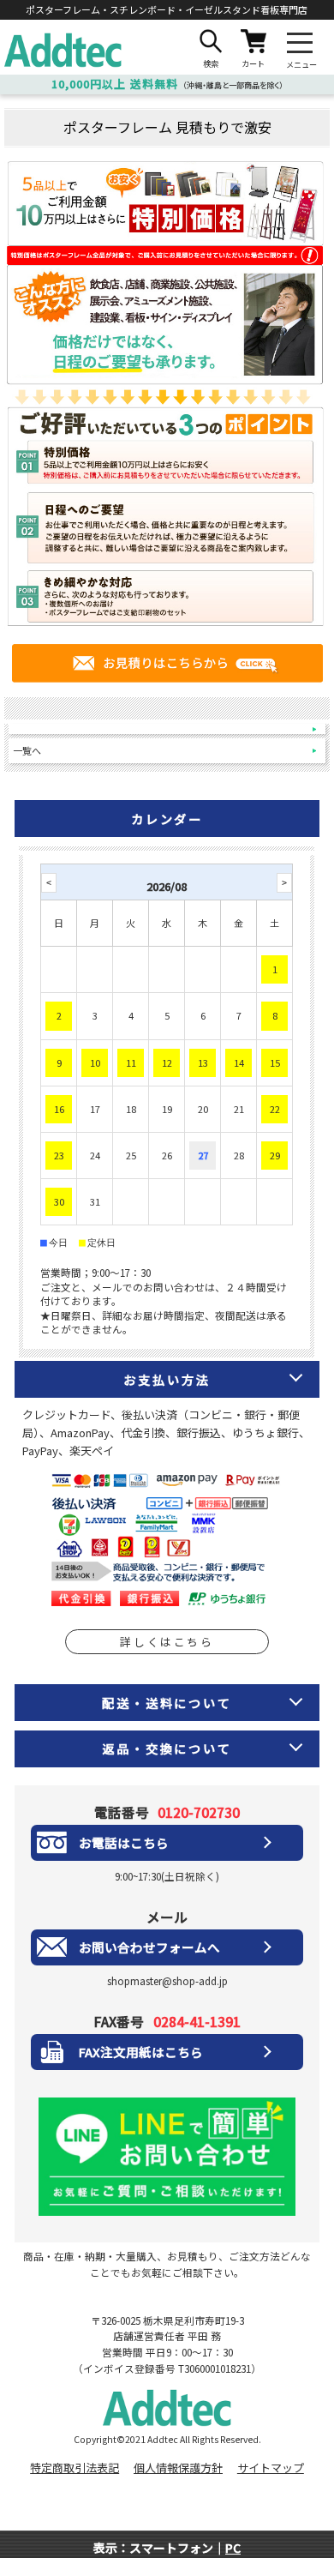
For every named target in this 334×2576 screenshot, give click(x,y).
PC (233, 2548)
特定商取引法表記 (75, 2468)
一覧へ (27, 750)
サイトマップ (271, 2468)
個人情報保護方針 (178, 2468)
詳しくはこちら (167, 1642)
